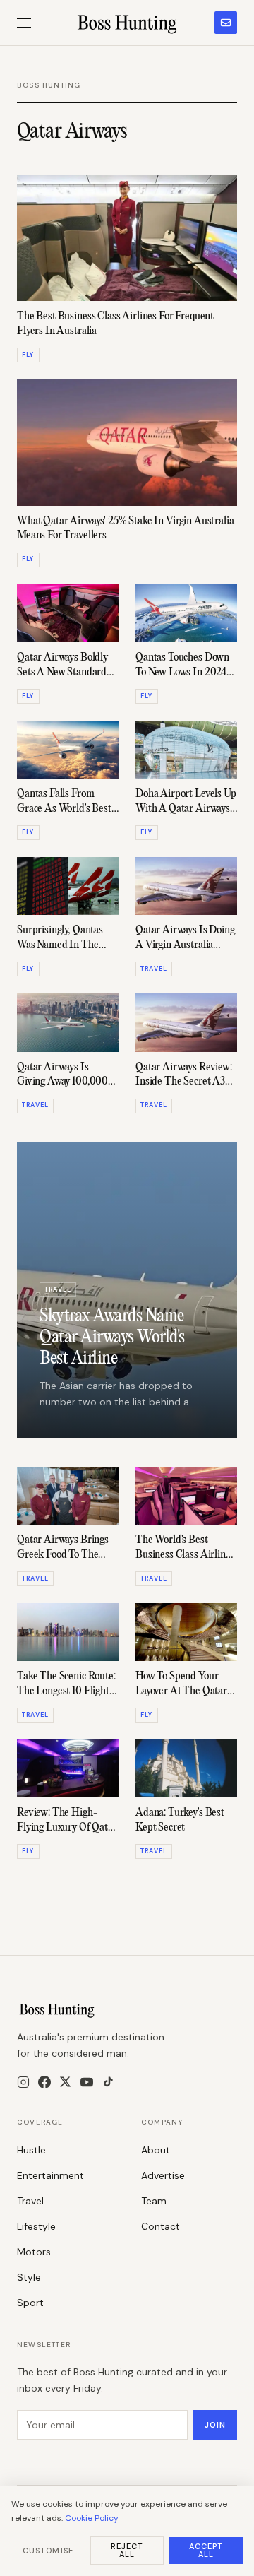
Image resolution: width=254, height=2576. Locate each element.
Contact (161, 2226)
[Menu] (24, 23)
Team (154, 2201)
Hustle (31, 2150)
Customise (48, 2551)
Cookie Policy (92, 2518)
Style (29, 2277)
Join (215, 2425)
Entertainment (50, 2175)
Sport (30, 2303)
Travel (30, 2201)
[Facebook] (44, 2082)
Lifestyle (36, 2226)
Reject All (127, 2550)
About (156, 2150)
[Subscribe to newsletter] (226, 23)
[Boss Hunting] (127, 23)
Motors (34, 2252)
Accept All (206, 2550)
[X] (65, 2082)
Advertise (163, 2175)
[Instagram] (23, 2082)
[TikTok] (108, 2082)
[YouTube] (87, 2082)
